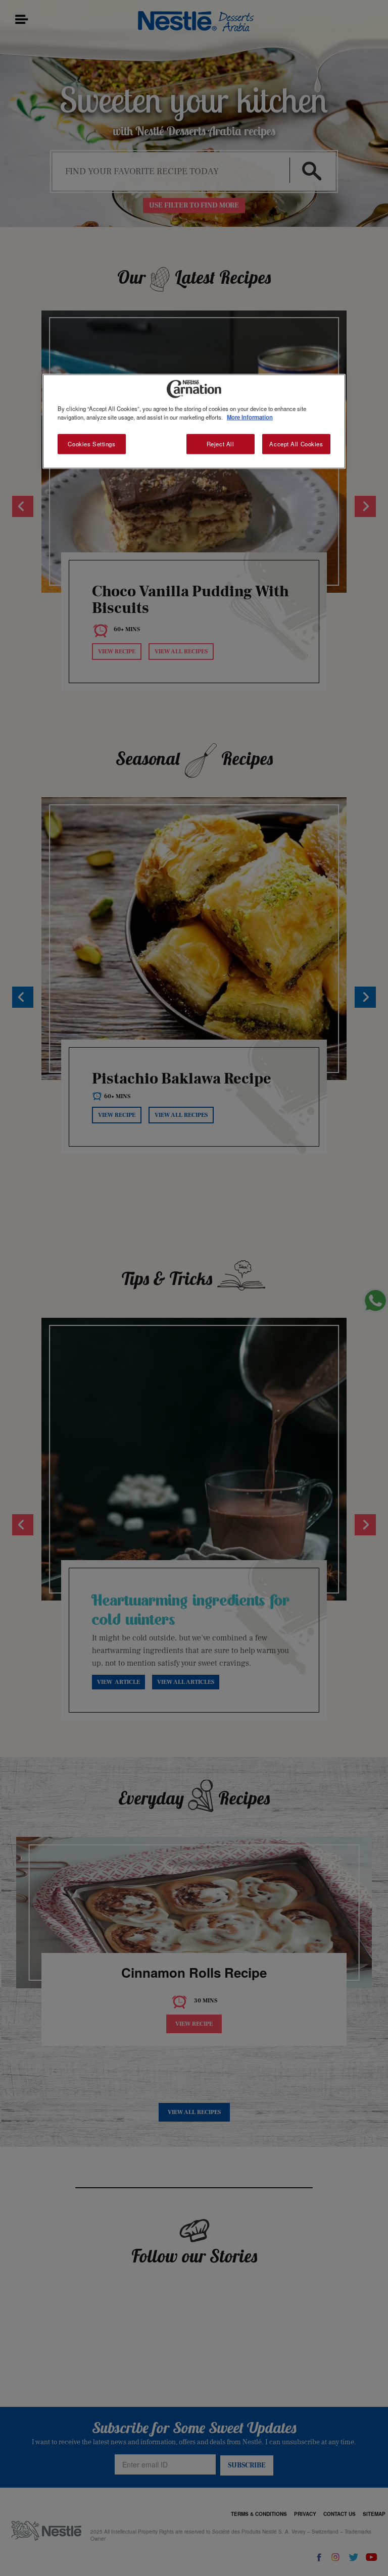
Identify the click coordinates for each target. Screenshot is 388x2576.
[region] (194, 422)
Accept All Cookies (296, 444)
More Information (250, 417)
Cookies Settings (91, 444)
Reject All (221, 444)
